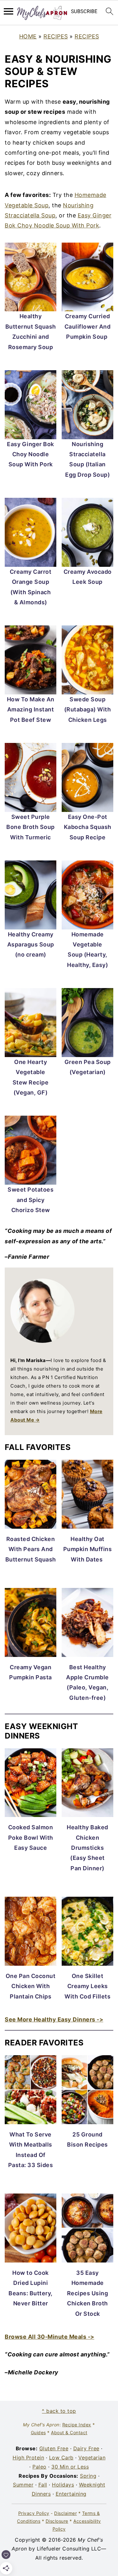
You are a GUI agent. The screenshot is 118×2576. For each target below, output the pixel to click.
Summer (23, 2485)
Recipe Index (77, 2425)
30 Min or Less (70, 2467)
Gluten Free (54, 2448)
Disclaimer (65, 2513)
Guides (38, 2432)
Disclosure (57, 2521)
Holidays (63, 2485)
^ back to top (59, 2411)
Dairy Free (86, 2448)
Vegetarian (92, 2458)
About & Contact (69, 2432)
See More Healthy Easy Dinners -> (54, 2019)
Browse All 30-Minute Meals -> (50, 2337)
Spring (88, 2476)
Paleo (39, 2467)
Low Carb (61, 2458)
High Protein (28, 2458)
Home (28, 36)
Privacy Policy (34, 2513)
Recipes (56, 36)
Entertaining (71, 2494)
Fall (43, 2485)
